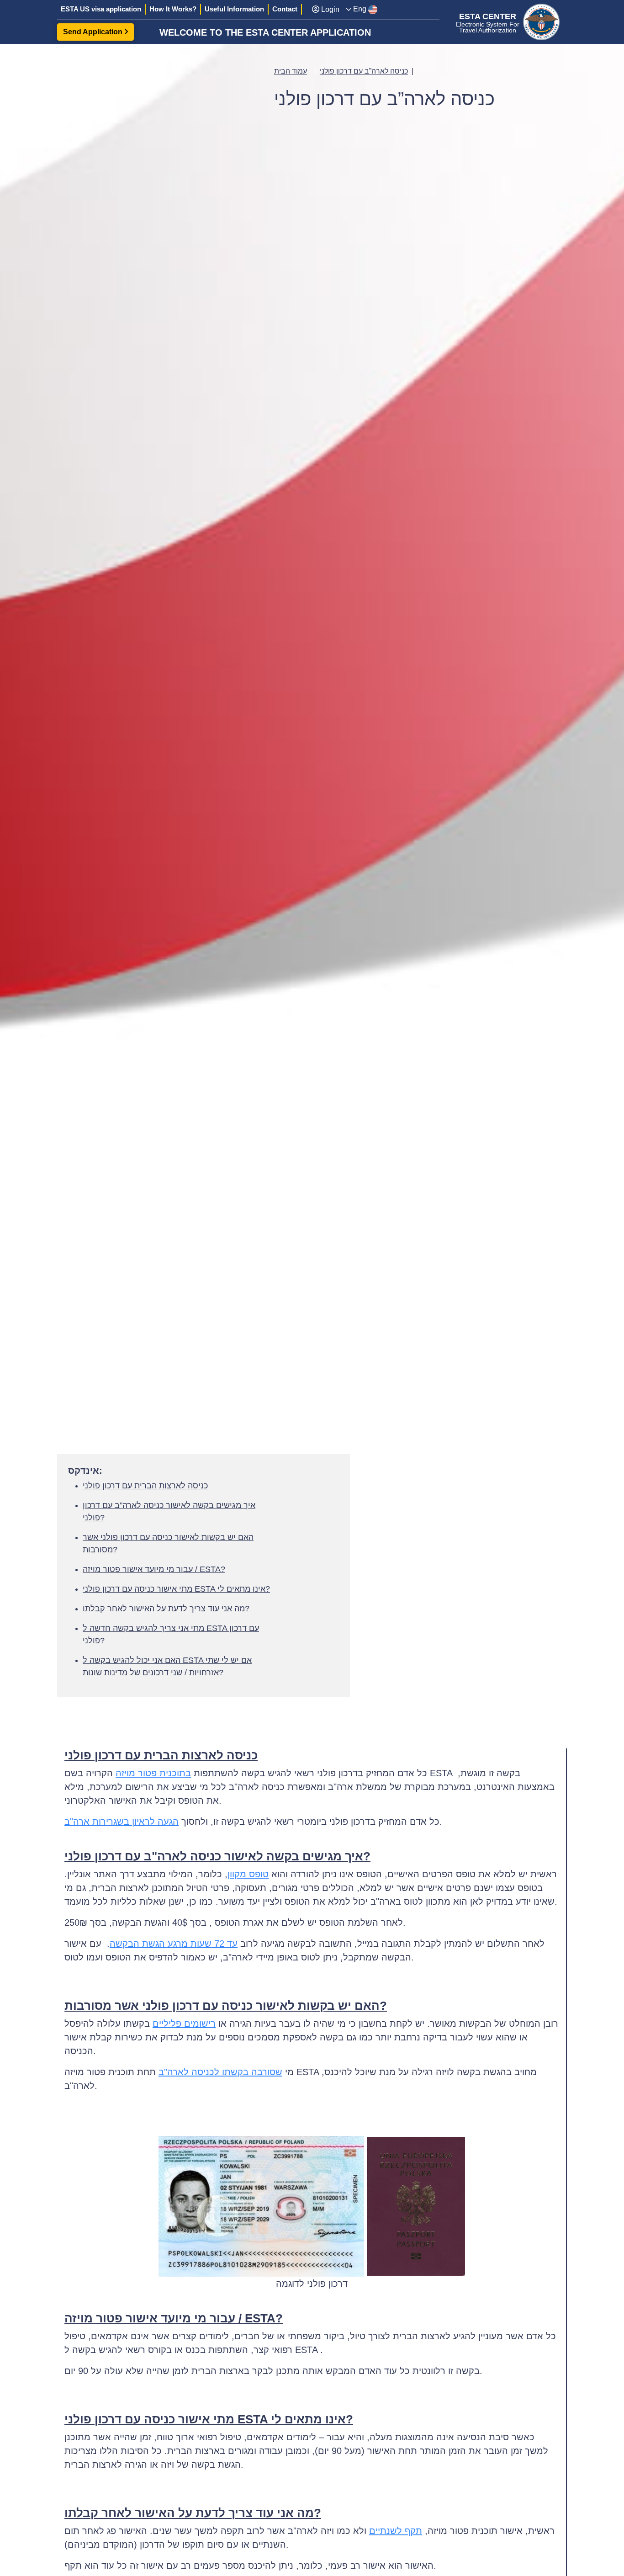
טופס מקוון (248, 1874)
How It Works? (173, 9)
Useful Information (234, 9)
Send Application (94, 32)
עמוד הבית (291, 71)
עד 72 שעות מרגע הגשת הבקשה (174, 1944)
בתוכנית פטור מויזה (153, 1773)
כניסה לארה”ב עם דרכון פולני (364, 71)
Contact (285, 9)
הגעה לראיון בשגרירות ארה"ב (122, 1822)
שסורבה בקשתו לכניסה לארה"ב (220, 2072)
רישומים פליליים (184, 2024)
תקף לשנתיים (396, 2531)
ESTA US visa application (101, 9)
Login (329, 9)
